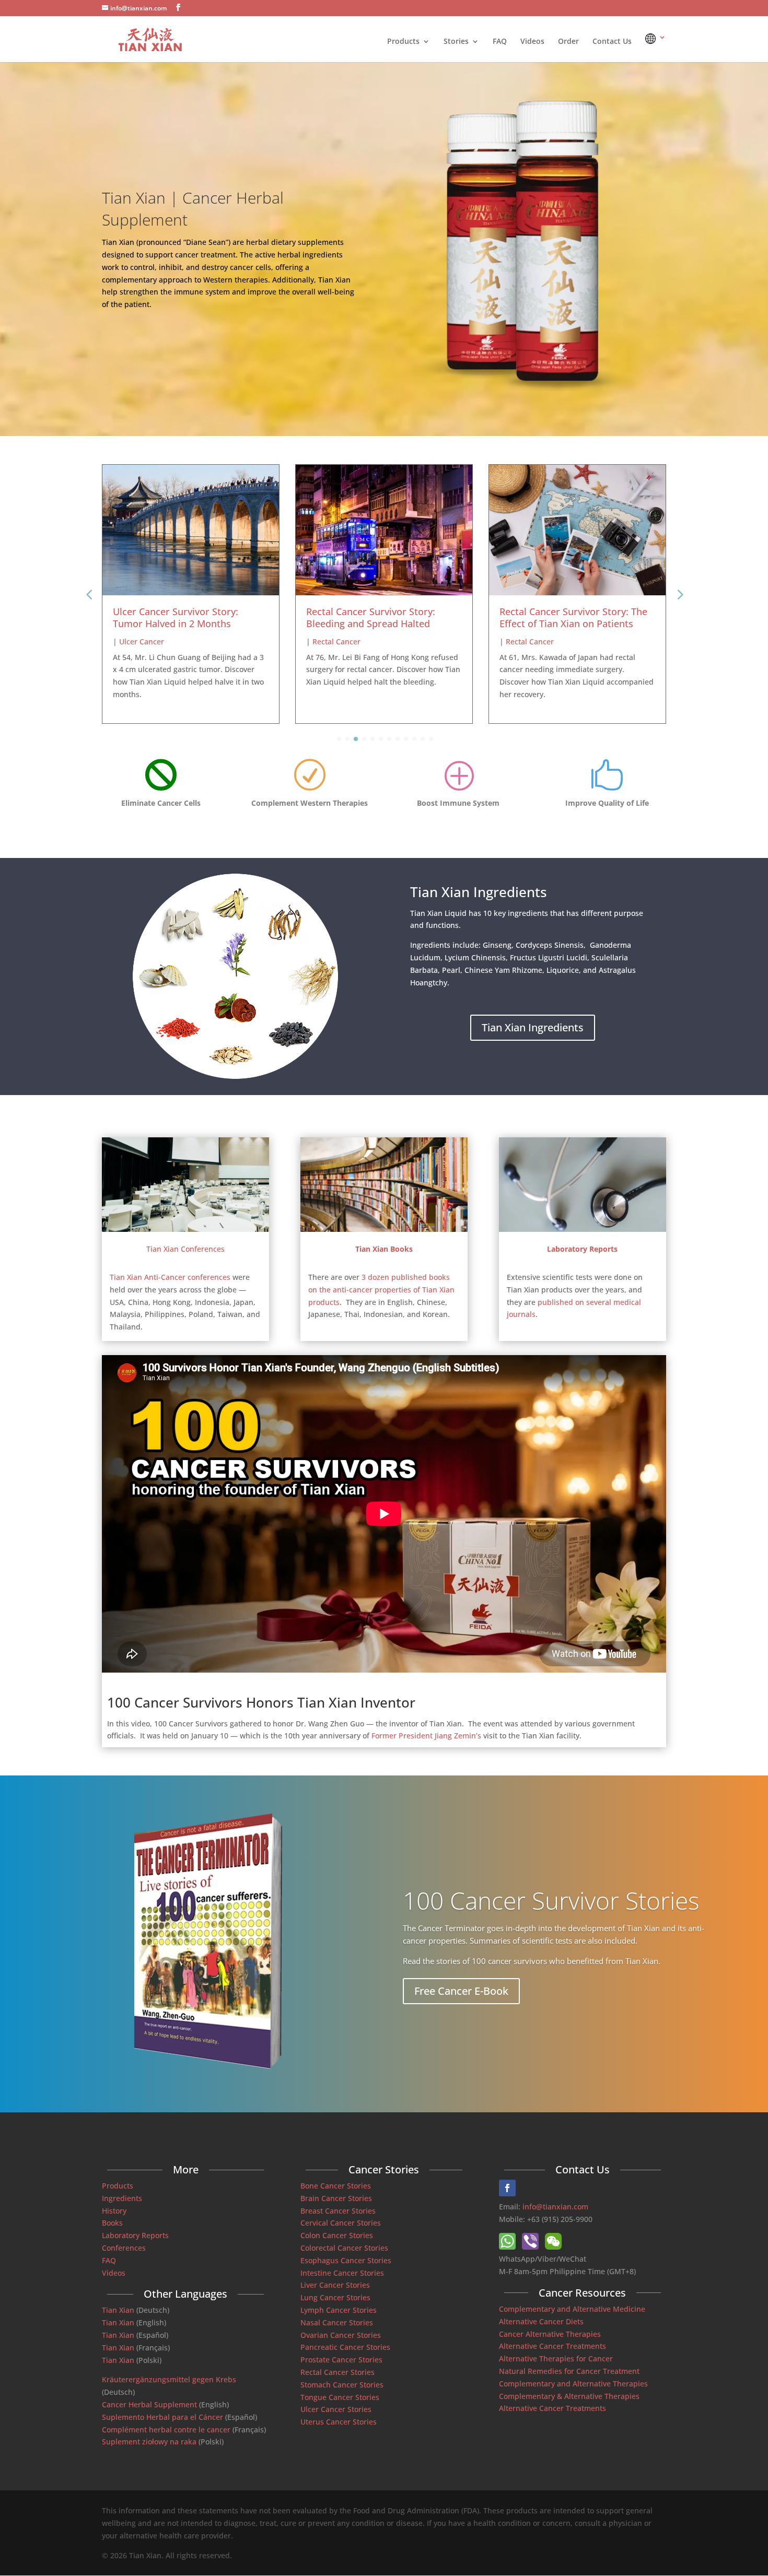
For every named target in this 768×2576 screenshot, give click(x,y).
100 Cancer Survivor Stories (551, 1900)
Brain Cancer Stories (336, 2198)
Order (568, 42)
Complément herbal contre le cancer (166, 2430)
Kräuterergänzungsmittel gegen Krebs (169, 2379)
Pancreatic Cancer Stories (345, 2347)
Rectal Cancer (336, 642)
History (114, 2211)
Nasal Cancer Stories (337, 2322)
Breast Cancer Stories (338, 2211)
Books (112, 2223)
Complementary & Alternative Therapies (569, 2396)
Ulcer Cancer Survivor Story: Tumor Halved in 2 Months (176, 617)
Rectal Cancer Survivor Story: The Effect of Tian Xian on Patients (573, 617)
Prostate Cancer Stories (341, 2360)
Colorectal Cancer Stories (344, 2248)
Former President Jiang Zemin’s (426, 1736)
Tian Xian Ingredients (533, 1027)
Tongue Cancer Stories (340, 2397)
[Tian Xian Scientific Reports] (583, 1229)
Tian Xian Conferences (185, 1249)
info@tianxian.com (555, 2207)
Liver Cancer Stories (335, 2285)
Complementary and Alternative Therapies (573, 2384)
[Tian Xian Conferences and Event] (185, 1229)
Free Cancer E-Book (461, 1991)
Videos (532, 42)
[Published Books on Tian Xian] (384, 1229)
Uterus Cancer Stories (339, 2422)
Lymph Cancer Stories (339, 2310)
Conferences (124, 2248)
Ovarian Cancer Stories (341, 2335)
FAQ (500, 42)
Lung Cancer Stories (335, 2297)
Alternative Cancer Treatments (552, 2346)
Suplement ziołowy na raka (149, 2442)
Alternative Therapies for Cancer (556, 2359)
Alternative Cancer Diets (541, 2321)
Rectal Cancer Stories (338, 2372)
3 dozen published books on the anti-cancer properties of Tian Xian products (381, 1290)
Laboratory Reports (135, 2235)
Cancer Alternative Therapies (550, 2334)
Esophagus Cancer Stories (346, 2260)
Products (403, 42)
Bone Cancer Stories (336, 2186)
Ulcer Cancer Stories (336, 2409)
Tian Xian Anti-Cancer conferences (170, 1277)
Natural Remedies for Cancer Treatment (569, 2371)
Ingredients (122, 2198)
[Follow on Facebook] (507, 2188)
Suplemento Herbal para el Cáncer (162, 2417)
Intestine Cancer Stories (342, 2273)
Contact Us (612, 42)
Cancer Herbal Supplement (149, 2404)
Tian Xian (118, 2310)
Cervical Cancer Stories (341, 2223)
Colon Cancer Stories (337, 2235)
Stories (456, 42)
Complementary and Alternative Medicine (572, 2309)
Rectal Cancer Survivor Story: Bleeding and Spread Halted (371, 617)
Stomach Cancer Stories (342, 2385)
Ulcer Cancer (142, 642)
